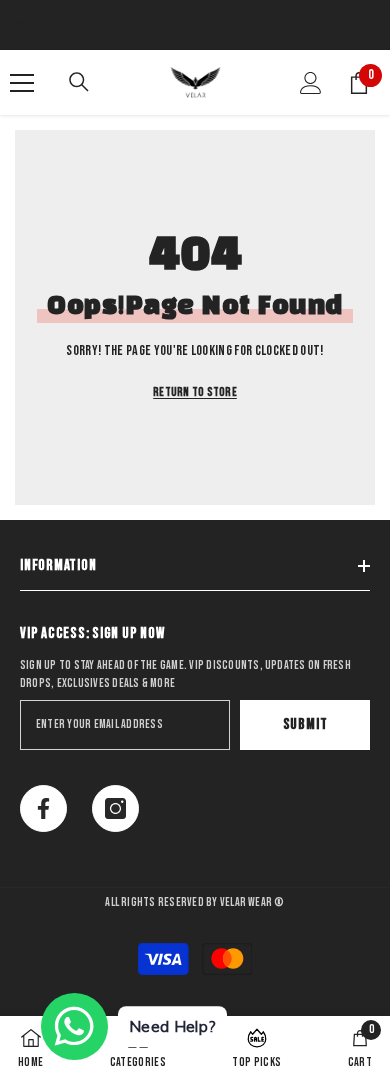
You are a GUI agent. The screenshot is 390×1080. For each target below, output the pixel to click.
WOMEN (29, 25)
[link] (360, 1048)
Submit (305, 724)
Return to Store (195, 392)
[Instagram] (115, 808)
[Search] (79, 82)
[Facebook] (43, 808)
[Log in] (311, 83)
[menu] (22, 83)
